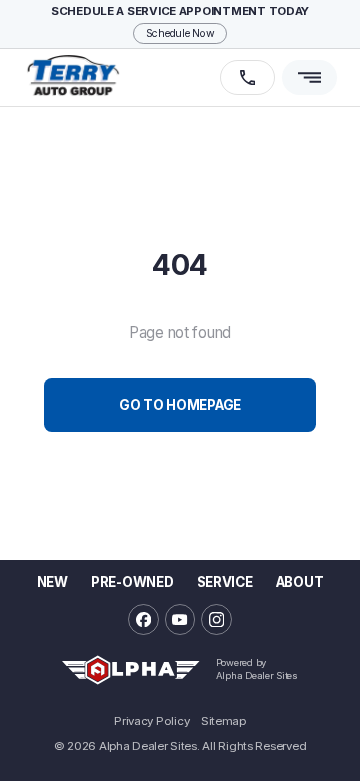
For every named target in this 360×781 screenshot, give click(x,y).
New (52, 582)
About (299, 582)
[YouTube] (180, 619)
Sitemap (223, 722)
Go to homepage (180, 405)
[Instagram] (216, 619)
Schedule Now (180, 33)
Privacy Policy (151, 722)
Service (225, 582)
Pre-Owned (132, 582)
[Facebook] (143, 619)
